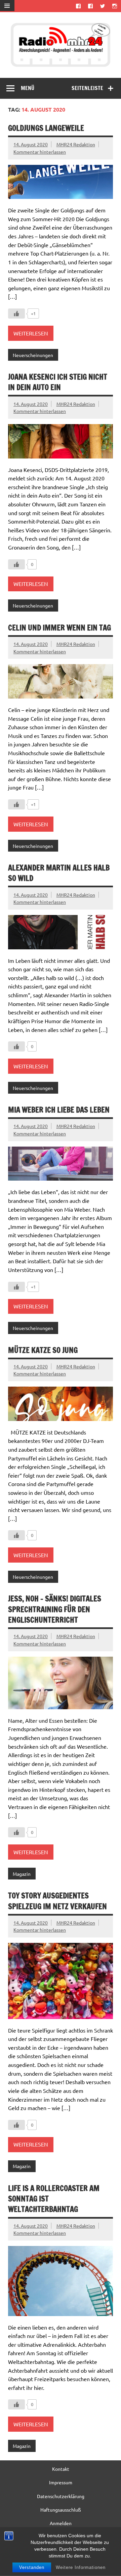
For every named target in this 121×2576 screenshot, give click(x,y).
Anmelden (61, 2523)
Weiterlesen (31, 333)
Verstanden (32, 2567)
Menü (28, 88)
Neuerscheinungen (33, 355)
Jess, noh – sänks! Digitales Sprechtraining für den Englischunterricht (55, 1609)
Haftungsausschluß (61, 2510)
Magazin (22, 1874)
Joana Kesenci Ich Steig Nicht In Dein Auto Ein (58, 382)
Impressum (61, 2482)
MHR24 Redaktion (76, 144)
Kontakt (61, 2469)
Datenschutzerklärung (61, 2496)
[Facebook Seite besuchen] (78, 6)
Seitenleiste (87, 88)
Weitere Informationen (81, 2567)
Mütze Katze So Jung (43, 1350)
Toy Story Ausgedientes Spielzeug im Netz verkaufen (57, 1901)
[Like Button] (16, 314)
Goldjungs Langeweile (46, 128)
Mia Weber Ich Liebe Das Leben (59, 1110)
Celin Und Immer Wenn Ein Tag (59, 628)
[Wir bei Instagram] (115, 6)
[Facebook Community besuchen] (90, 6)
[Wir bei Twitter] (103, 6)
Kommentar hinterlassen (40, 152)
